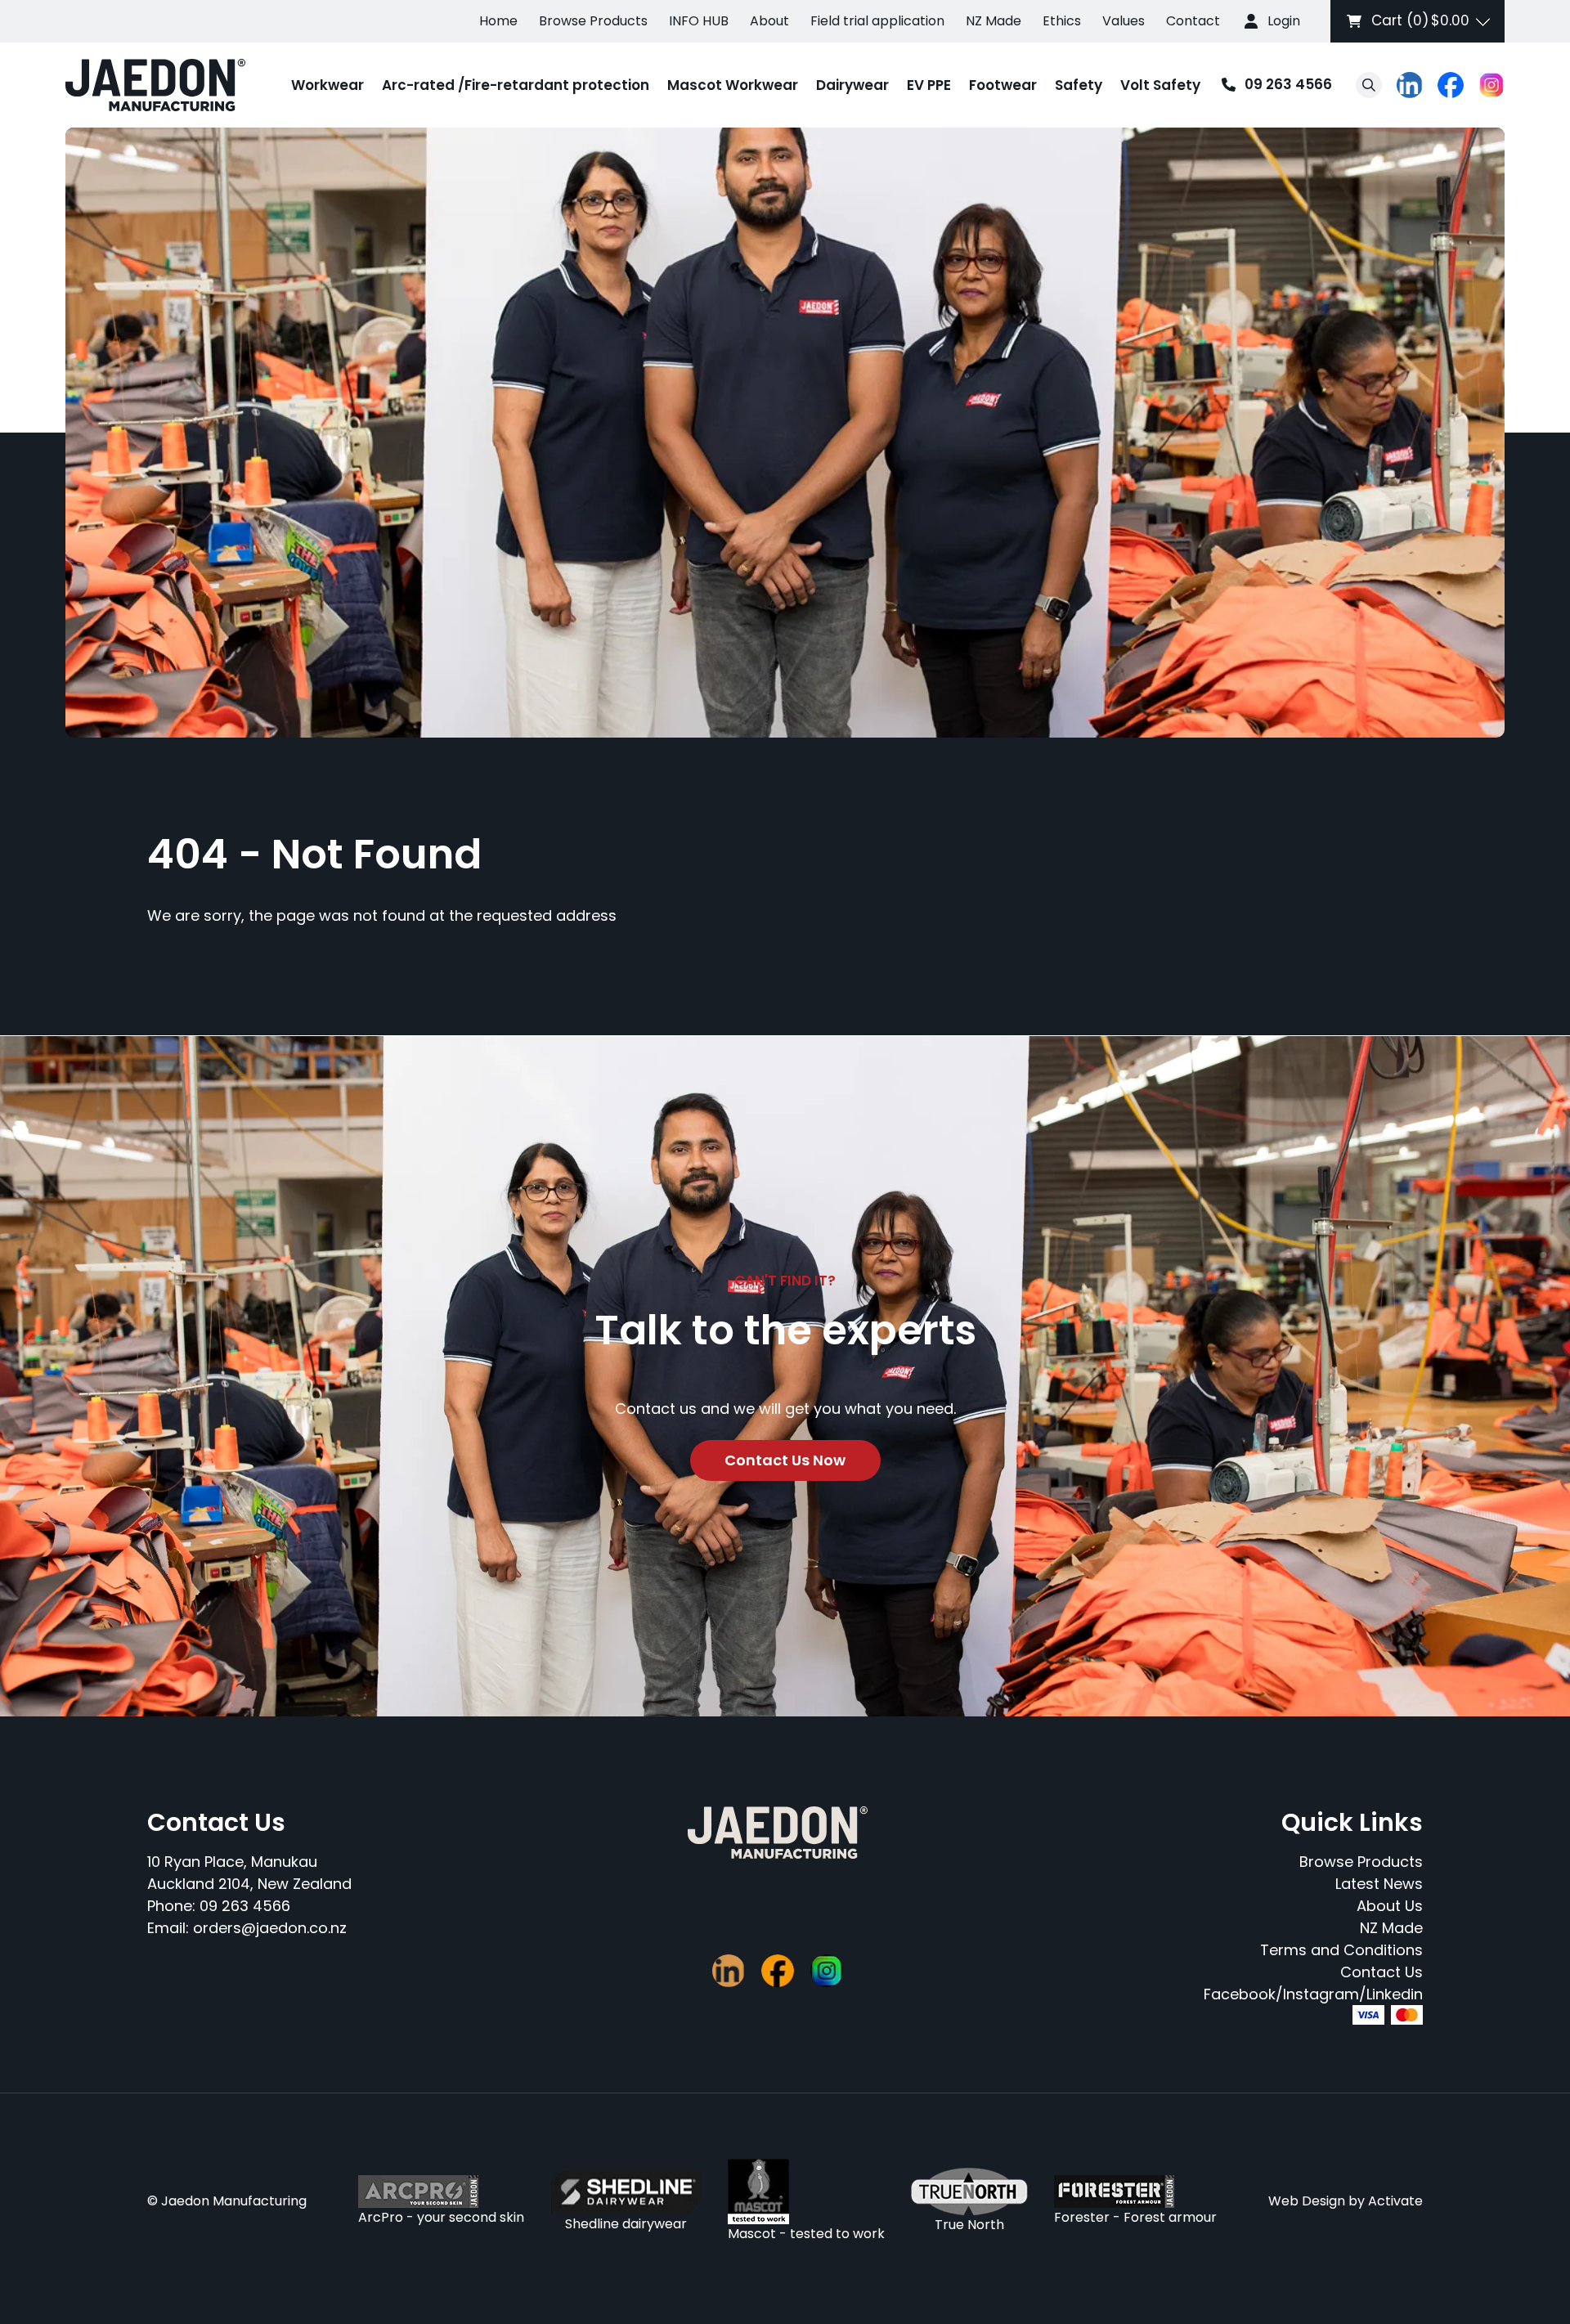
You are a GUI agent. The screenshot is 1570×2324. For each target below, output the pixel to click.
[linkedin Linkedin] (1410, 85)
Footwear (1003, 85)
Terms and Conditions (1341, 1950)
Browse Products (593, 21)
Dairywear (852, 85)
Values (1124, 21)
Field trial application (877, 21)
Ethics (1062, 21)
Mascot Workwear (733, 85)
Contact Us (1382, 1972)
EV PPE (929, 85)
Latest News (1379, 1884)
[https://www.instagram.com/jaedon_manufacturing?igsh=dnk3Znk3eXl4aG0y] (1491, 85)
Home (498, 21)
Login (1284, 21)
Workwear (327, 85)
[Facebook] (1451, 85)
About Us (1390, 1906)
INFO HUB (699, 21)
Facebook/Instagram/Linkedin (1313, 1994)
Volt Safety (1160, 85)
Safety (1079, 85)
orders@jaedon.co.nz (270, 1928)
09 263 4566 (1272, 85)
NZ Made (994, 21)
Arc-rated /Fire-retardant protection (516, 85)
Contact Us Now (785, 1460)
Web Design (1307, 2201)
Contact (1193, 21)
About (769, 21)
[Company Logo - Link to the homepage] (155, 85)
